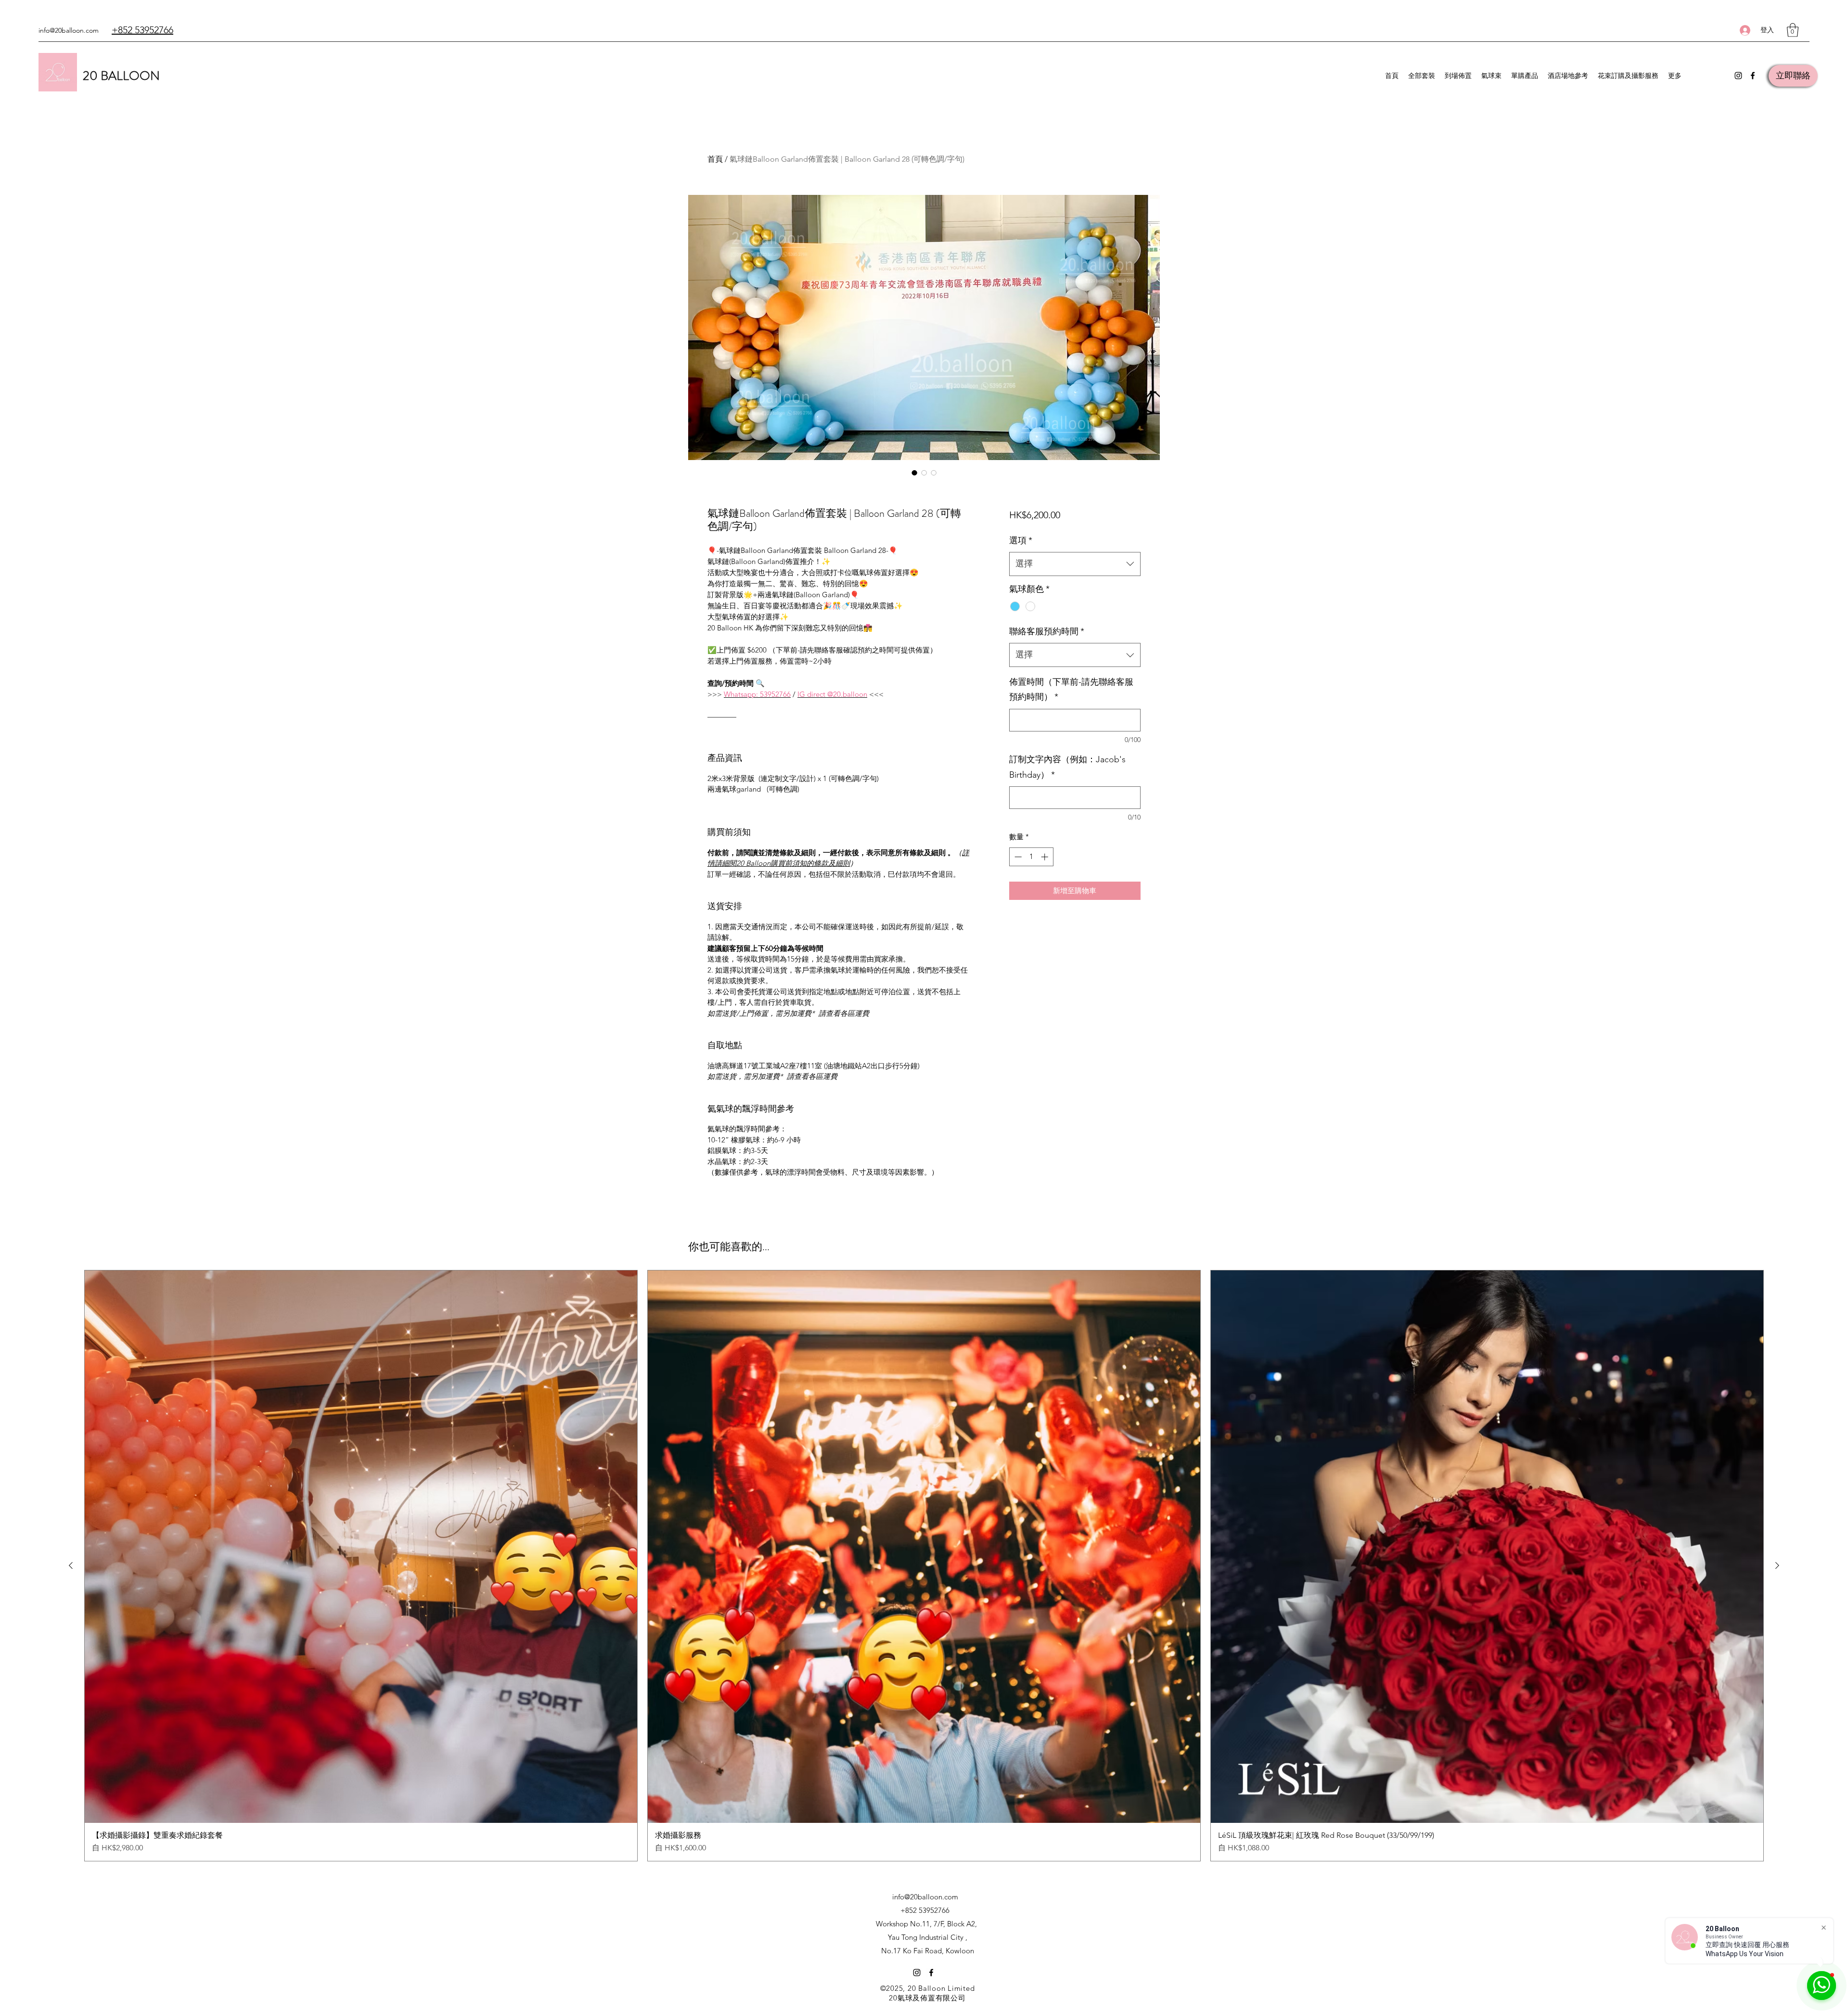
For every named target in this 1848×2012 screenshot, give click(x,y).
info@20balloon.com (69, 30)
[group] (924, 1566)
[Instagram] (1738, 76)
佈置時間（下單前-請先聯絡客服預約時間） (1071, 690)
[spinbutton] (1031, 857)
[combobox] (1075, 564)
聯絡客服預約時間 (1047, 631)
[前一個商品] (71, 1565)
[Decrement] (1017, 857)
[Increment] (1046, 857)
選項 (1021, 540)
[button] (1793, 30)
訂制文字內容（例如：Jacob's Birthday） (1067, 767)
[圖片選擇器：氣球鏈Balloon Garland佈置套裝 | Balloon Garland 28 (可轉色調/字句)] (914, 473)
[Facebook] (1753, 76)
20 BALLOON (121, 76)
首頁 (715, 159)
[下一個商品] (1777, 1565)
